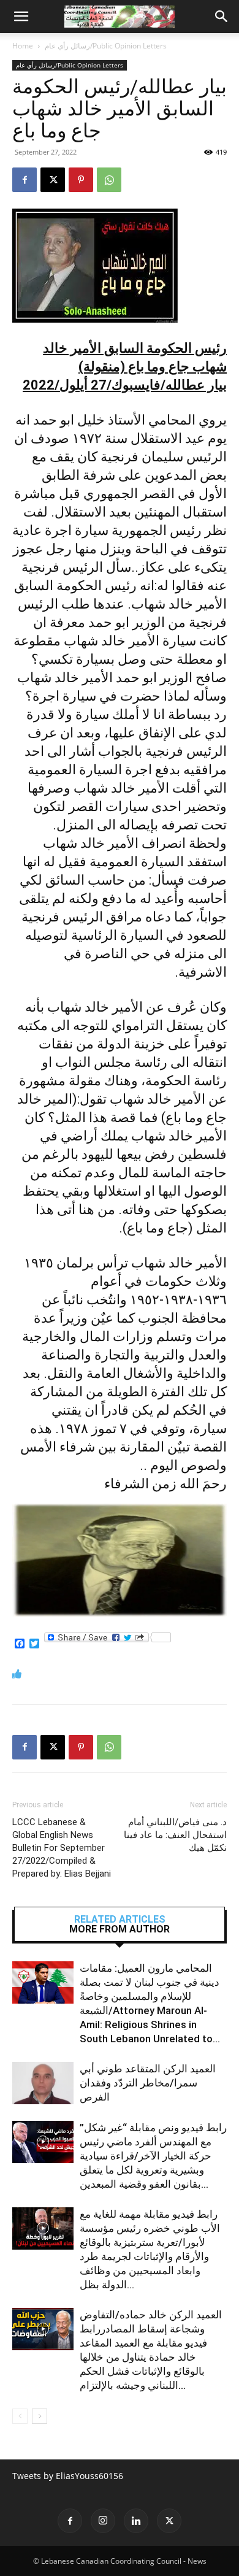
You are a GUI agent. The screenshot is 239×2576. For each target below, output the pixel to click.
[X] (53, 180)
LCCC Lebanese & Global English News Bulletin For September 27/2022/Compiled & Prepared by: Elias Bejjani (62, 1848)
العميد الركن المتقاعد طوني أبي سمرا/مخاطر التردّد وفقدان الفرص (148, 2083)
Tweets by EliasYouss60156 (68, 2476)
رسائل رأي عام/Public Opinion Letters (106, 46)
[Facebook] (25, 180)
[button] (21, 17)
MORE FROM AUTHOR (120, 1929)
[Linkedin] (136, 2521)
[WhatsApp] (109, 180)
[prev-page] (20, 2416)
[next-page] (40, 2416)
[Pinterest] (81, 180)
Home (23, 46)
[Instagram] (103, 2521)
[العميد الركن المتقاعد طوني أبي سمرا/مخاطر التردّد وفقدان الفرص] (43, 2083)
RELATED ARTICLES (120, 1920)
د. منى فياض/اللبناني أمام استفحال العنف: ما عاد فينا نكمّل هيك (175, 1835)
